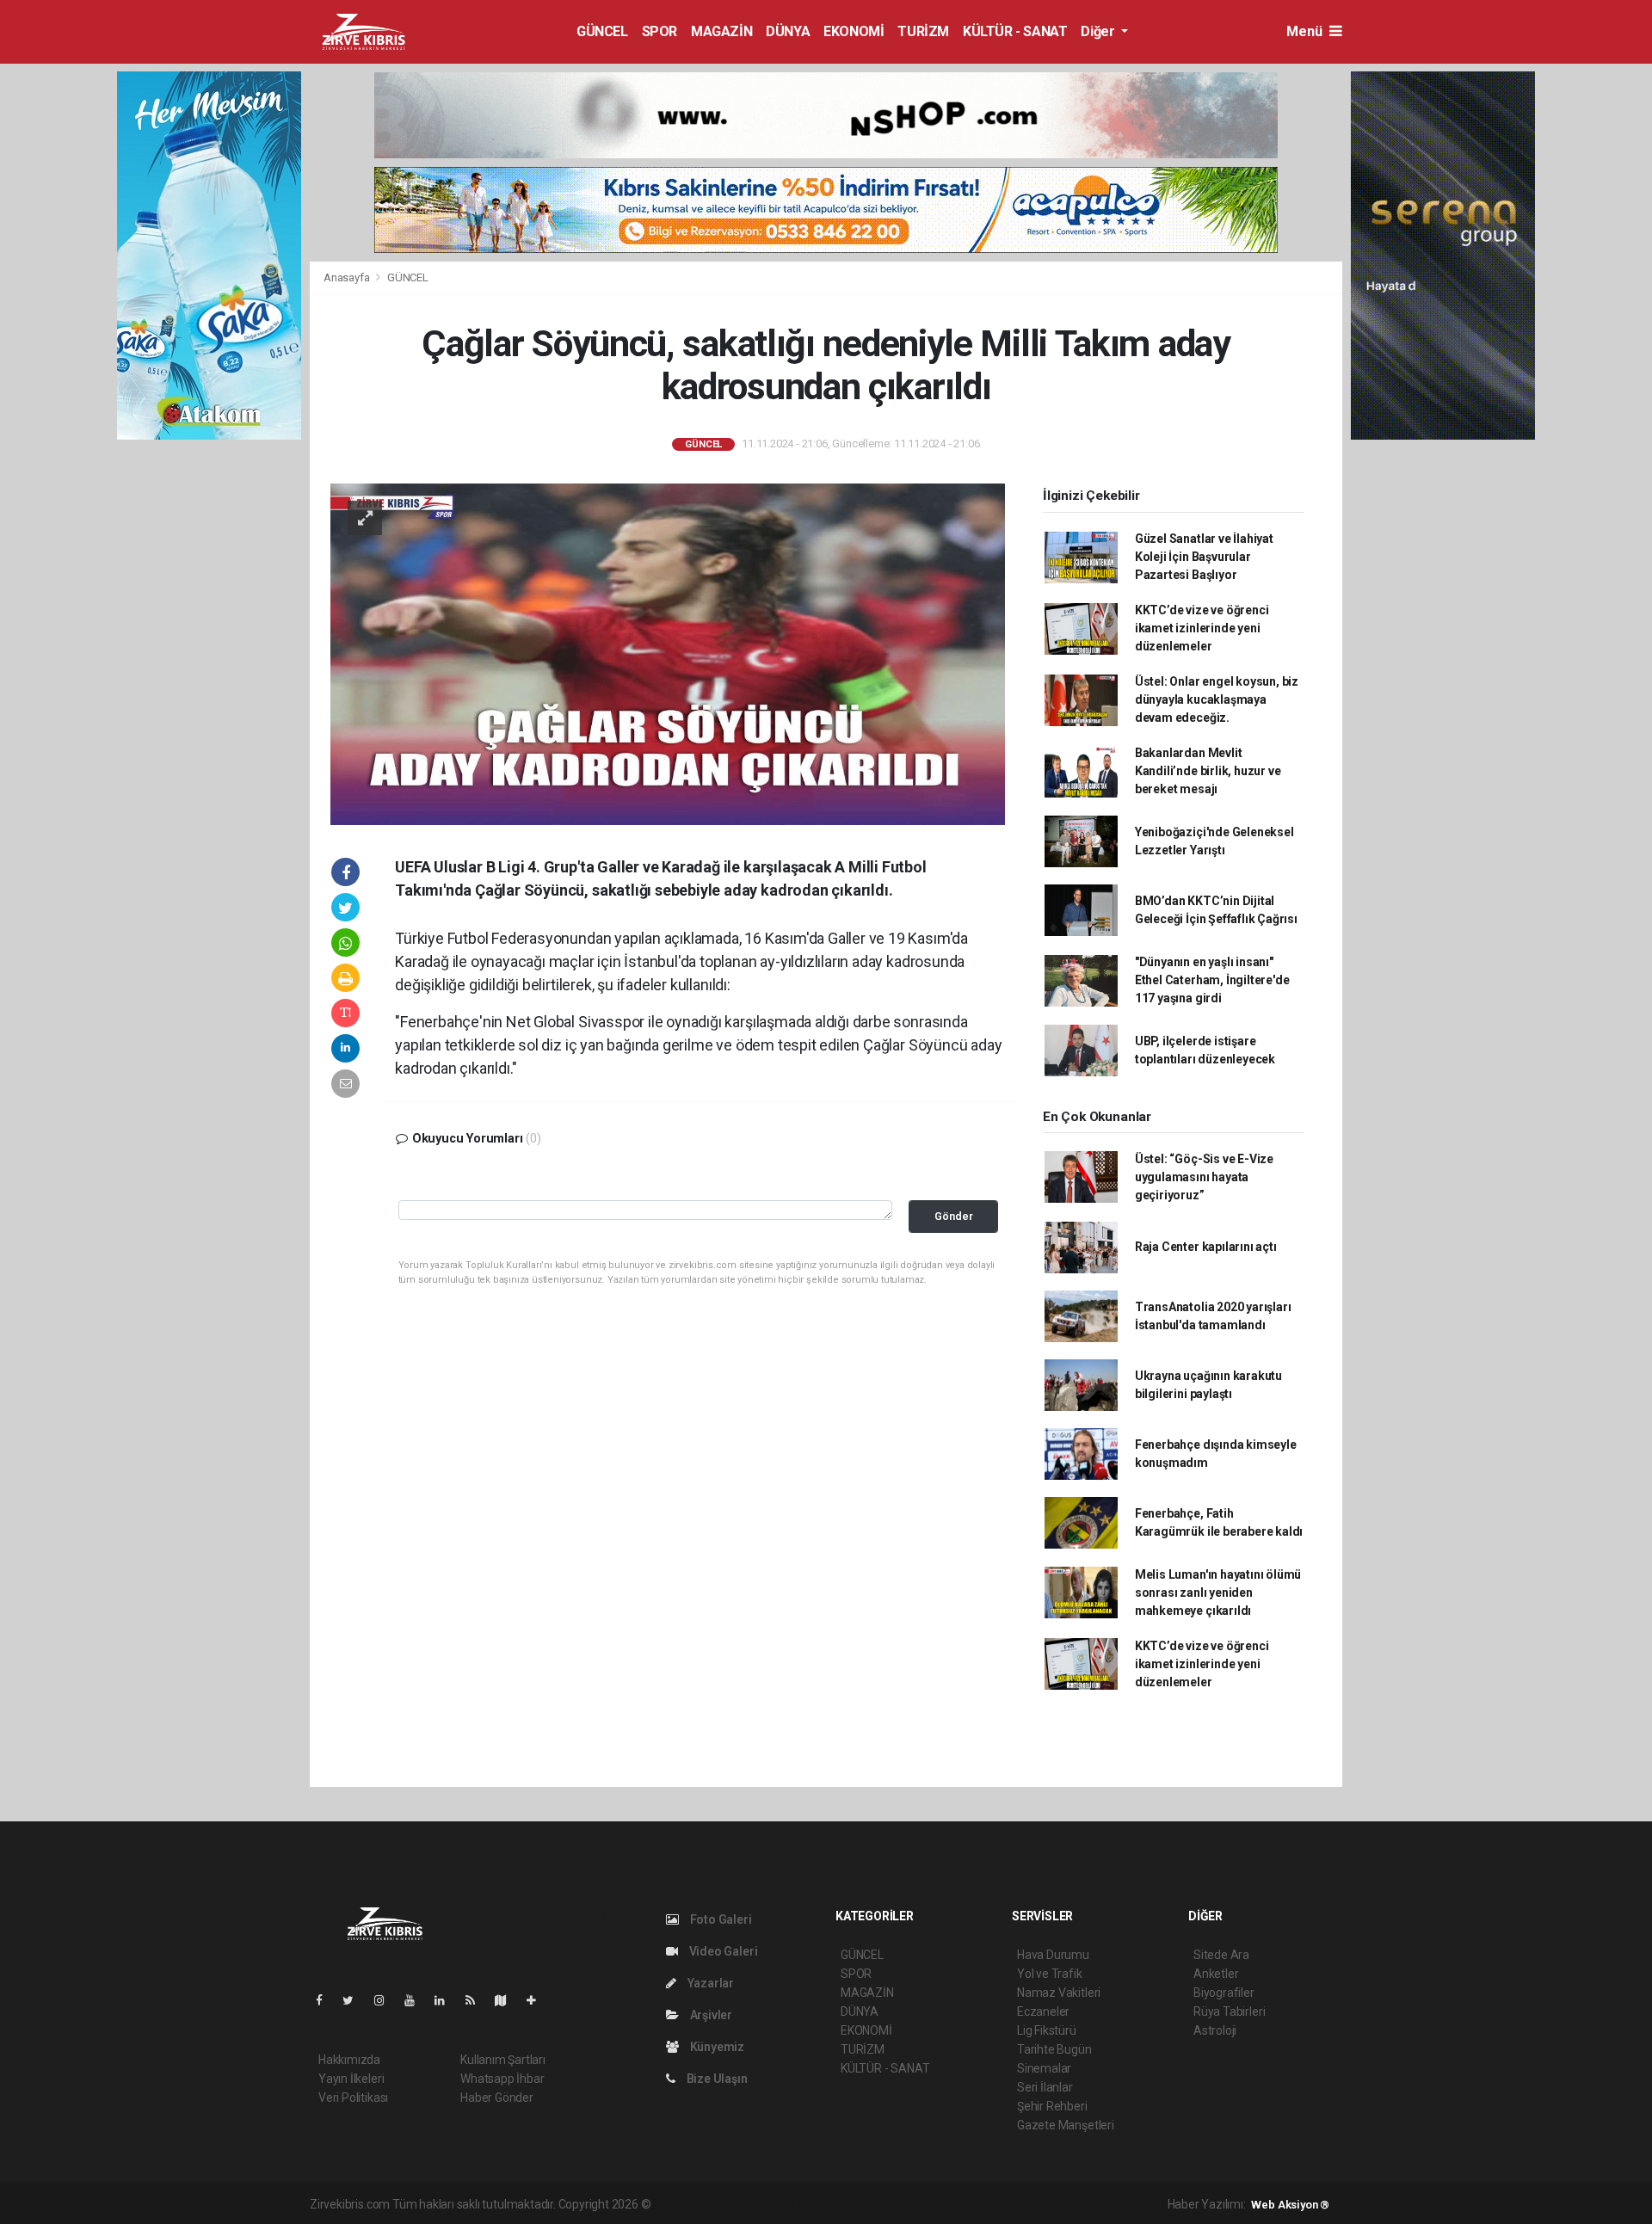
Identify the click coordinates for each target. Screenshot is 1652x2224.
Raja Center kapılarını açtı (1206, 1247)
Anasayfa (348, 277)
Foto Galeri (720, 1919)
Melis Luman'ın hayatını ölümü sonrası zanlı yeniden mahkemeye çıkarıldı (1218, 1593)
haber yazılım (900, 2204)
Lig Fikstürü (1047, 2030)
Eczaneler (1043, 2011)
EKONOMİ (854, 31)
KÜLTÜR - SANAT (1015, 31)
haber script (970, 2204)
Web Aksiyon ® (1290, 2205)
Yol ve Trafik (1050, 1974)
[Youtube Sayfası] (416, 2000)
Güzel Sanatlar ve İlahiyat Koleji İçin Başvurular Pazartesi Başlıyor (1204, 557)
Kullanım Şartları (503, 2060)
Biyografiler (1224, 1993)
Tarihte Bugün (1054, 2049)
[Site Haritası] (508, 2000)
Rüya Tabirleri (1229, 2011)
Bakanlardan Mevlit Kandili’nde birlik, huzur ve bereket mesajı (1208, 771)
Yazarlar (709, 1983)
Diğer (1099, 31)
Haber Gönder (497, 2098)
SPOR (660, 31)
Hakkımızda (349, 2060)
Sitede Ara (1221, 1955)
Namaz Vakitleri (1059, 1993)
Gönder (954, 1216)
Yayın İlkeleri (351, 2079)
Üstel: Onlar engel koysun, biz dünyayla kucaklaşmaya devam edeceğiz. (1217, 699)
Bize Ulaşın (716, 2079)
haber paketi (762, 2204)
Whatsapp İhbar (502, 2079)
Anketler (1216, 1974)
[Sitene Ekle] (538, 2000)
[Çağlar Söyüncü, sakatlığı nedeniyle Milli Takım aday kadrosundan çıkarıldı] (668, 653)
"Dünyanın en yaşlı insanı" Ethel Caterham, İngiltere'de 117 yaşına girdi (1212, 980)
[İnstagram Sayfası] (386, 2000)
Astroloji (1215, 2030)
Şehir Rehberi (1052, 2106)
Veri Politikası (353, 2098)
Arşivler (710, 2015)
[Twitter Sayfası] (355, 2000)
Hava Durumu (1053, 1955)
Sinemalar (1044, 2068)
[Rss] (477, 2000)
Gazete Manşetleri (1066, 2125)
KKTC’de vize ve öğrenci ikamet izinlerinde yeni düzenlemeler (1202, 628)
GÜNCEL (602, 31)
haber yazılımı (690, 2204)
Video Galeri (722, 1951)
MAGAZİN (721, 31)
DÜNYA (788, 31)
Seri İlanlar (1045, 2087)
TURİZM (923, 31)
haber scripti (830, 2204)
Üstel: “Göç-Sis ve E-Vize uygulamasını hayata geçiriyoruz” (1204, 1177)
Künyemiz (716, 2047)
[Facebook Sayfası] (326, 2000)
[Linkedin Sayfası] (447, 2000)
